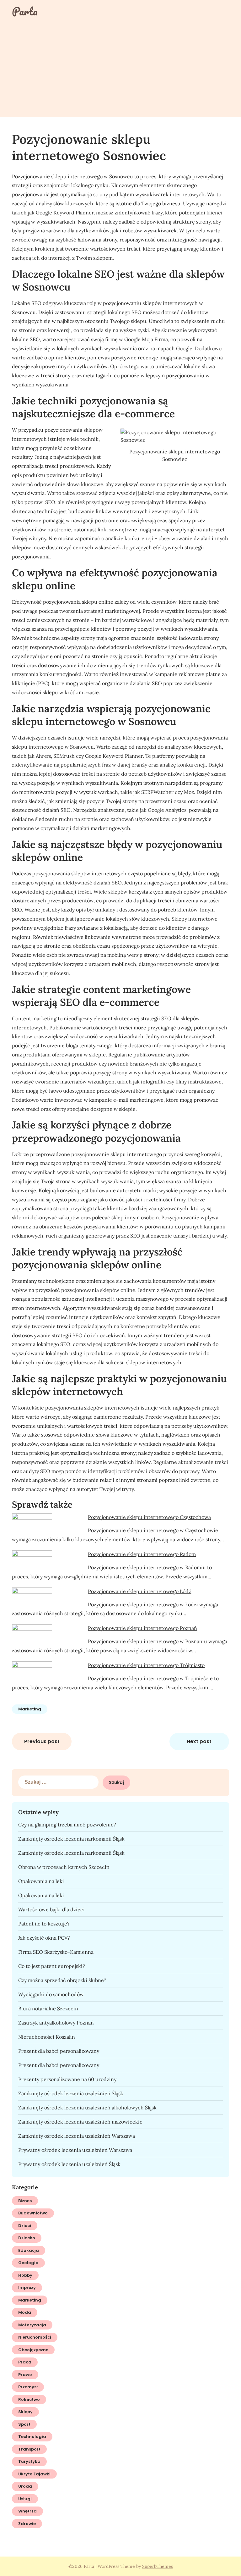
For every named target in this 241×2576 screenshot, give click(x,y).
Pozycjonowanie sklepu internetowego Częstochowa (149, 1517)
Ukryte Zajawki (34, 2474)
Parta (25, 11)
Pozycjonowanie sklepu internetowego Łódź (139, 1591)
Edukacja (29, 2250)
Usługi (25, 2499)
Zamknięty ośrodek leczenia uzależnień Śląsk (71, 2093)
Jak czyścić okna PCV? (44, 1938)
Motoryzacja (32, 2325)
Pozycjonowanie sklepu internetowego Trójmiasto (146, 1665)
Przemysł (28, 2387)
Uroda (25, 2486)
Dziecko (27, 2238)
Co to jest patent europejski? (52, 1966)
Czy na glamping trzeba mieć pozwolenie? (67, 1825)
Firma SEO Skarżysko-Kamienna (56, 1952)
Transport (29, 2449)
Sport (24, 2424)
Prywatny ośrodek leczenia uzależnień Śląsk (69, 2164)
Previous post (42, 1741)
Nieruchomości (35, 2337)
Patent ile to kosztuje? (44, 1924)
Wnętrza (27, 2511)
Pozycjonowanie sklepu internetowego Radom (142, 1554)
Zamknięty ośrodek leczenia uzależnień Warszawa (77, 2136)
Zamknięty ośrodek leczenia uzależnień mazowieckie (80, 2122)
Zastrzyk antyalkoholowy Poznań (56, 2023)
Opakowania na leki (41, 1881)
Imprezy (27, 2288)
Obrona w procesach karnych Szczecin (64, 1867)
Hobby (25, 2275)
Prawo (25, 2375)
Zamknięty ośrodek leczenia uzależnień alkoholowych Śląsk (87, 2108)
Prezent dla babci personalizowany (59, 2051)
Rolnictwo (29, 2399)
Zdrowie (27, 2524)
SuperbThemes (158, 2566)
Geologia (28, 2263)
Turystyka (29, 2461)
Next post (199, 1741)
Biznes (25, 2201)
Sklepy (25, 2412)
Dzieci (25, 2226)
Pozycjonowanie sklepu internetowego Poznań (142, 1628)
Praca (25, 2362)
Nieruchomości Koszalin (47, 2037)
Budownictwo (33, 2213)
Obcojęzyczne (33, 2350)
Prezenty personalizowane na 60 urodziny (67, 2079)
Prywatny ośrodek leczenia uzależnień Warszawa (75, 2150)
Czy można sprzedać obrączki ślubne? (62, 1980)
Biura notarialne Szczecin (48, 2008)
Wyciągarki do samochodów (51, 1994)
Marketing (30, 1709)
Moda (25, 2312)
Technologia (32, 2437)
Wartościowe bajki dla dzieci (51, 1909)
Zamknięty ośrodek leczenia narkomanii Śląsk (71, 1839)
